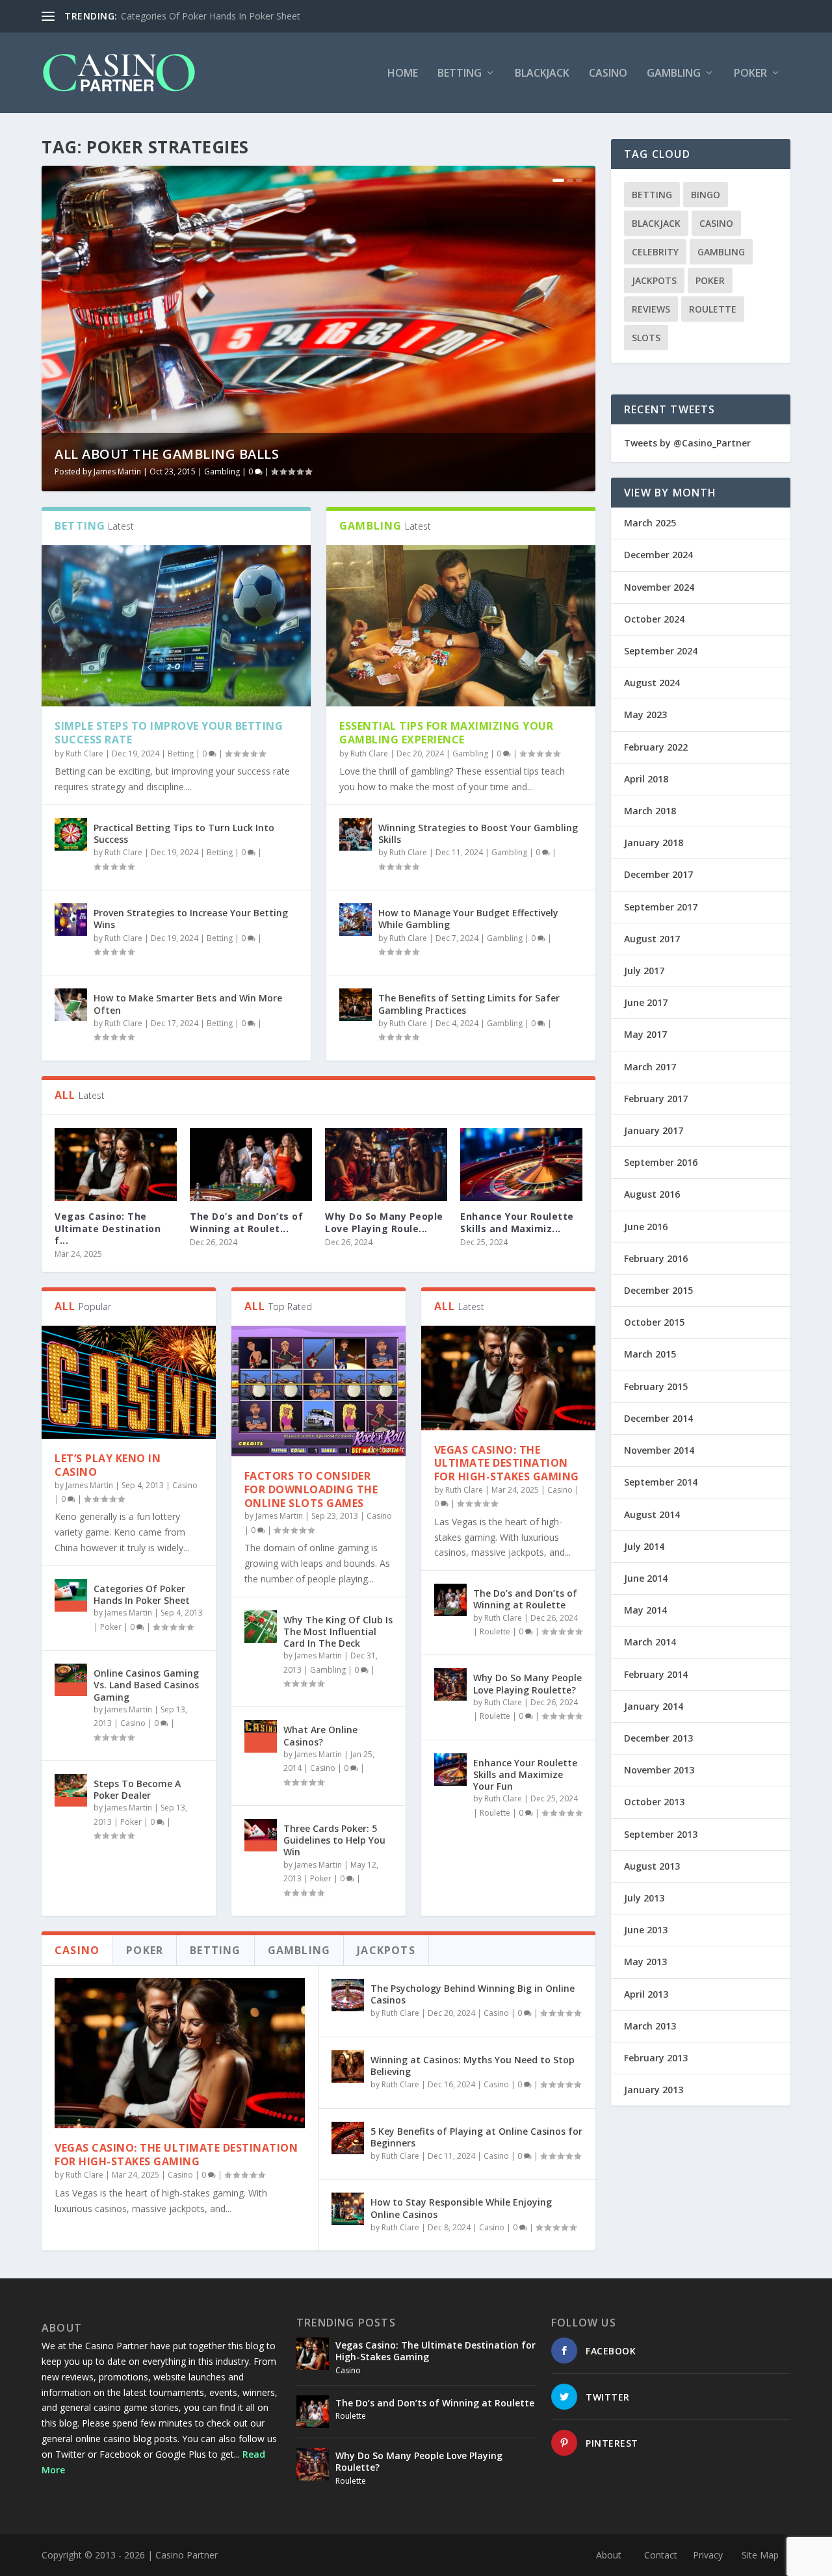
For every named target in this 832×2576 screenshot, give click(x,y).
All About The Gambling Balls (167, 454)
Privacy (708, 2555)
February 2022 (656, 747)
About (609, 2555)
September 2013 (661, 1834)
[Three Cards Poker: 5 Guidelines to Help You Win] (261, 1835)
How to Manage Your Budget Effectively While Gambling (468, 919)
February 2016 (656, 1258)
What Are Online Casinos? (320, 1735)
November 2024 (659, 587)
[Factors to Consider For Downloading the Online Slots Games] (318, 1391)
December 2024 (658, 555)
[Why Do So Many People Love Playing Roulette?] (386, 1165)
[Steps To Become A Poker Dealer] (71, 1790)
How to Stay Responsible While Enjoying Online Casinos (461, 2208)
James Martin (117, 471)
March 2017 (650, 1067)
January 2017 (654, 1130)
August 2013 (652, 1866)
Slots (646, 338)
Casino (608, 74)
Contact (661, 2555)
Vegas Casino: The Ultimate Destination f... (108, 1228)
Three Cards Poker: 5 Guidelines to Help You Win (334, 1840)
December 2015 (658, 1290)
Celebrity (655, 252)
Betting (460, 74)
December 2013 (658, 1738)
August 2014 (652, 1514)
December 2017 (658, 874)
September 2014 (661, 1482)
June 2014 (646, 1578)
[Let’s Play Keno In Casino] (129, 1382)
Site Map (760, 2555)
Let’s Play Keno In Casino (108, 1465)
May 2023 (645, 715)
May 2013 (645, 1962)
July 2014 (644, 1546)
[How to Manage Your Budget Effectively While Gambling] (356, 920)
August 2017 (652, 939)
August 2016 (652, 1194)
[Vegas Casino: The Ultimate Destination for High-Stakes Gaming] (116, 1165)
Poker (750, 74)
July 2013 (644, 1898)
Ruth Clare (84, 753)
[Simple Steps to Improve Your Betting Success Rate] (176, 626)
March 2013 (650, 2026)
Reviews (651, 309)
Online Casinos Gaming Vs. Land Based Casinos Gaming (146, 1685)
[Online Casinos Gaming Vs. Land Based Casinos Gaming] (71, 1680)
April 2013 (646, 1994)
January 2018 (654, 843)
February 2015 (656, 1386)
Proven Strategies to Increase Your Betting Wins (191, 919)
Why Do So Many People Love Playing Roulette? (527, 1683)
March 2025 (650, 523)
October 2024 (654, 619)
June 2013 (646, 1930)
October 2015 (654, 1322)
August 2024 (652, 683)
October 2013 (654, 1802)
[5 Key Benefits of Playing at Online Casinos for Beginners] (348, 2138)
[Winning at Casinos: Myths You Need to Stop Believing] (348, 2067)
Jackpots (654, 280)
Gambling (674, 74)
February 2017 (656, 1099)
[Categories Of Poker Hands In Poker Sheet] (71, 1595)
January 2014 (654, 1706)
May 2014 (645, 1610)
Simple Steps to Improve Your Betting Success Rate (169, 733)
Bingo (706, 195)
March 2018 (650, 811)
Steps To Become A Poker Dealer (137, 1789)
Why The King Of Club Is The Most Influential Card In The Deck (338, 1631)
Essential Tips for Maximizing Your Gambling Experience (446, 733)
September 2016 (661, 1162)
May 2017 (645, 1034)
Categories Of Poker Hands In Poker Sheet (211, 16)
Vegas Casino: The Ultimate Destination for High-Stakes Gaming (507, 1463)
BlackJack (542, 74)
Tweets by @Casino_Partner (687, 443)
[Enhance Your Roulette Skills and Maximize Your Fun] (521, 1165)
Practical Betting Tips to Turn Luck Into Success (184, 833)
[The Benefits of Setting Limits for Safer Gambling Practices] (356, 1005)
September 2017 (661, 907)
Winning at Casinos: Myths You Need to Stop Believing (473, 2066)
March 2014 (650, 1642)
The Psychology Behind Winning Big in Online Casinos (473, 1994)
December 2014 (658, 1418)
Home (403, 74)
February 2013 (656, 2058)
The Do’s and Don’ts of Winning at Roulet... (246, 1222)
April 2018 (646, 779)
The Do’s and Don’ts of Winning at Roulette (525, 1599)
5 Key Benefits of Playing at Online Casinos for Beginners (476, 2137)
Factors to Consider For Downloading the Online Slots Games (311, 1489)
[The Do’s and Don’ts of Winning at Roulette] (251, 1165)
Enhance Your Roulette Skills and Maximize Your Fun (525, 1774)
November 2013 (659, 1770)
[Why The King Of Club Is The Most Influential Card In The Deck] (261, 1627)
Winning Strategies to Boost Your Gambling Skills (478, 833)
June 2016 (646, 1227)
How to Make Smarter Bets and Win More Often (188, 1004)
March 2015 (650, 1354)
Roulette (495, 1631)
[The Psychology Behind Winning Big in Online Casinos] (348, 1995)
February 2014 (656, 1674)
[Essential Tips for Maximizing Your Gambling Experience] (461, 626)
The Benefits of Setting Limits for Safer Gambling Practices (469, 1004)
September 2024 (661, 651)
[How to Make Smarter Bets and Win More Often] (71, 1005)
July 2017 (644, 971)
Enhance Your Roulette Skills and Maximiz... (517, 1222)
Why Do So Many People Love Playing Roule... (384, 1222)
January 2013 (654, 2090)
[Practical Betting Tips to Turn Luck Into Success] (71, 834)
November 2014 (659, 1450)
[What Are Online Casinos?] (261, 1736)
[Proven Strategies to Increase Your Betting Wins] (71, 920)
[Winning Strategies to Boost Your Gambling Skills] (356, 834)
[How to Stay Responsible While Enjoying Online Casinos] (348, 2209)
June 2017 (646, 1002)
